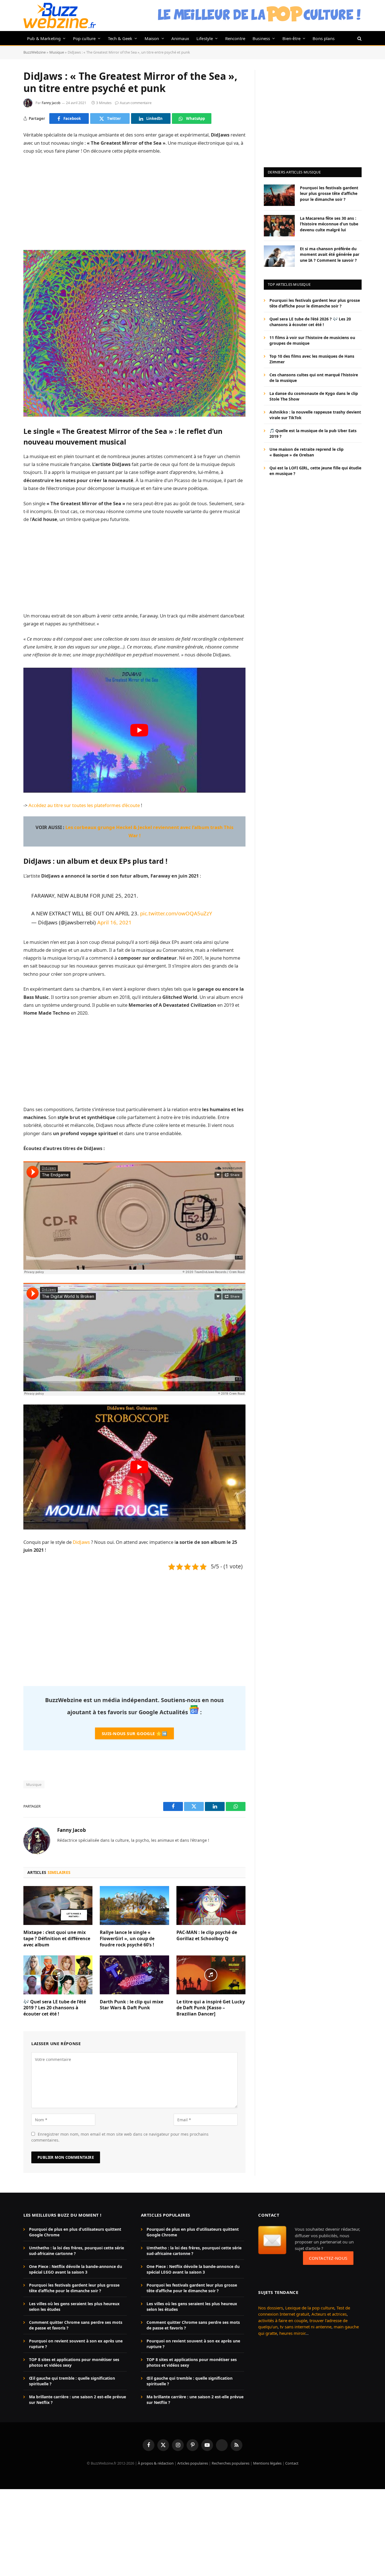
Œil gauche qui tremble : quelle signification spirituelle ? (72, 2381)
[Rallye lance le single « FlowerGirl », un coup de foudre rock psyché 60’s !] (134, 1905)
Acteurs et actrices (329, 2314)
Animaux (180, 38)
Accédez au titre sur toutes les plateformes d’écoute (84, 805)
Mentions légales (267, 2463)
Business (261, 38)
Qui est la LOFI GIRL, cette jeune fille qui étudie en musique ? (315, 471)
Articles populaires (193, 2463)
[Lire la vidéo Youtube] (139, 730)
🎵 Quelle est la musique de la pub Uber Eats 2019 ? (313, 433)
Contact (292, 2463)
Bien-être (292, 38)
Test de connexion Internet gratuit (304, 2311)
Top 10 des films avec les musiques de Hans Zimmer (312, 359)
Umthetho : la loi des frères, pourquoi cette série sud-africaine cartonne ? (77, 2251)
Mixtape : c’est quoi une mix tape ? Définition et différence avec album (57, 1939)
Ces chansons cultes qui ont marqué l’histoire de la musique (314, 378)
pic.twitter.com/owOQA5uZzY (176, 913)
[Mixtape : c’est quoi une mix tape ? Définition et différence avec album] (58, 1905)
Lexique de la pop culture (310, 2308)
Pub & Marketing (44, 38)
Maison (152, 38)
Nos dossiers (271, 2308)
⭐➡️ (134, 1733)
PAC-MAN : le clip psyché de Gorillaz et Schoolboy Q (207, 1936)
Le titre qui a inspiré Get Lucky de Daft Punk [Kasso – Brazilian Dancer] (211, 2008)
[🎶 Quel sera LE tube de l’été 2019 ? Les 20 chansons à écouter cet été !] (58, 1975)
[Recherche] (359, 38)
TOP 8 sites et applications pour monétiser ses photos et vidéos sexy (74, 2363)
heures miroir (292, 2333)
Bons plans (324, 38)
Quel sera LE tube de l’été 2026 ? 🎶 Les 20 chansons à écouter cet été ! (310, 322)
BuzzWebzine (35, 52)
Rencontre (235, 38)
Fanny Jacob (51, 103)
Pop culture (84, 38)
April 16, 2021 (114, 922)
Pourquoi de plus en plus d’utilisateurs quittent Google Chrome (75, 2232)
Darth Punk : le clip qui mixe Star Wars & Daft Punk (131, 2005)
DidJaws (81, 1542)
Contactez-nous (328, 2258)
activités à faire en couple (283, 2320)
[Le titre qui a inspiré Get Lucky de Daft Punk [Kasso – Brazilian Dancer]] (211, 1975)
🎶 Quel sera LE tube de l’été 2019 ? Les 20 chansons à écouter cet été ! (55, 2008)
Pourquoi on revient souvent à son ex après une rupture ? (76, 2344)
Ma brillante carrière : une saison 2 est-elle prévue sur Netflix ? (78, 2400)
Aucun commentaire (136, 103)
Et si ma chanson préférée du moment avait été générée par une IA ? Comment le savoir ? (330, 254)
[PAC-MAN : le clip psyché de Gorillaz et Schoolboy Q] (211, 1905)
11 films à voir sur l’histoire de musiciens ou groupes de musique (312, 340)
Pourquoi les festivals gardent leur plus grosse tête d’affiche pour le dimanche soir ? (329, 193)
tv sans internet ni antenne (306, 2327)
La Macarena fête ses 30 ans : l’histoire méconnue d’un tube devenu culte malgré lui (329, 224)
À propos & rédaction (156, 2463)
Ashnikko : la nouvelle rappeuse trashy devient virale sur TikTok (315, 415)
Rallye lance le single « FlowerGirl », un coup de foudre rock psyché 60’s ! (127, 1939)
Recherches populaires (231, 2463)
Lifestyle (205, 38)
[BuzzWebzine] (60, 16)
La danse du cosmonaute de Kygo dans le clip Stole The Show (314, 396)
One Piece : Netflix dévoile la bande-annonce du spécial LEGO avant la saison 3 (76, 2269)
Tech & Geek (120, 38)
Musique (57, 52)
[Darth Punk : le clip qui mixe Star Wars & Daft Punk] (134, 1975)
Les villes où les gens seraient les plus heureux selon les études (74, 2307)
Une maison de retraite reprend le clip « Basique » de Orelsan (307, 452)
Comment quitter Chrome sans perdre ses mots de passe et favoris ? (76, 2325)
